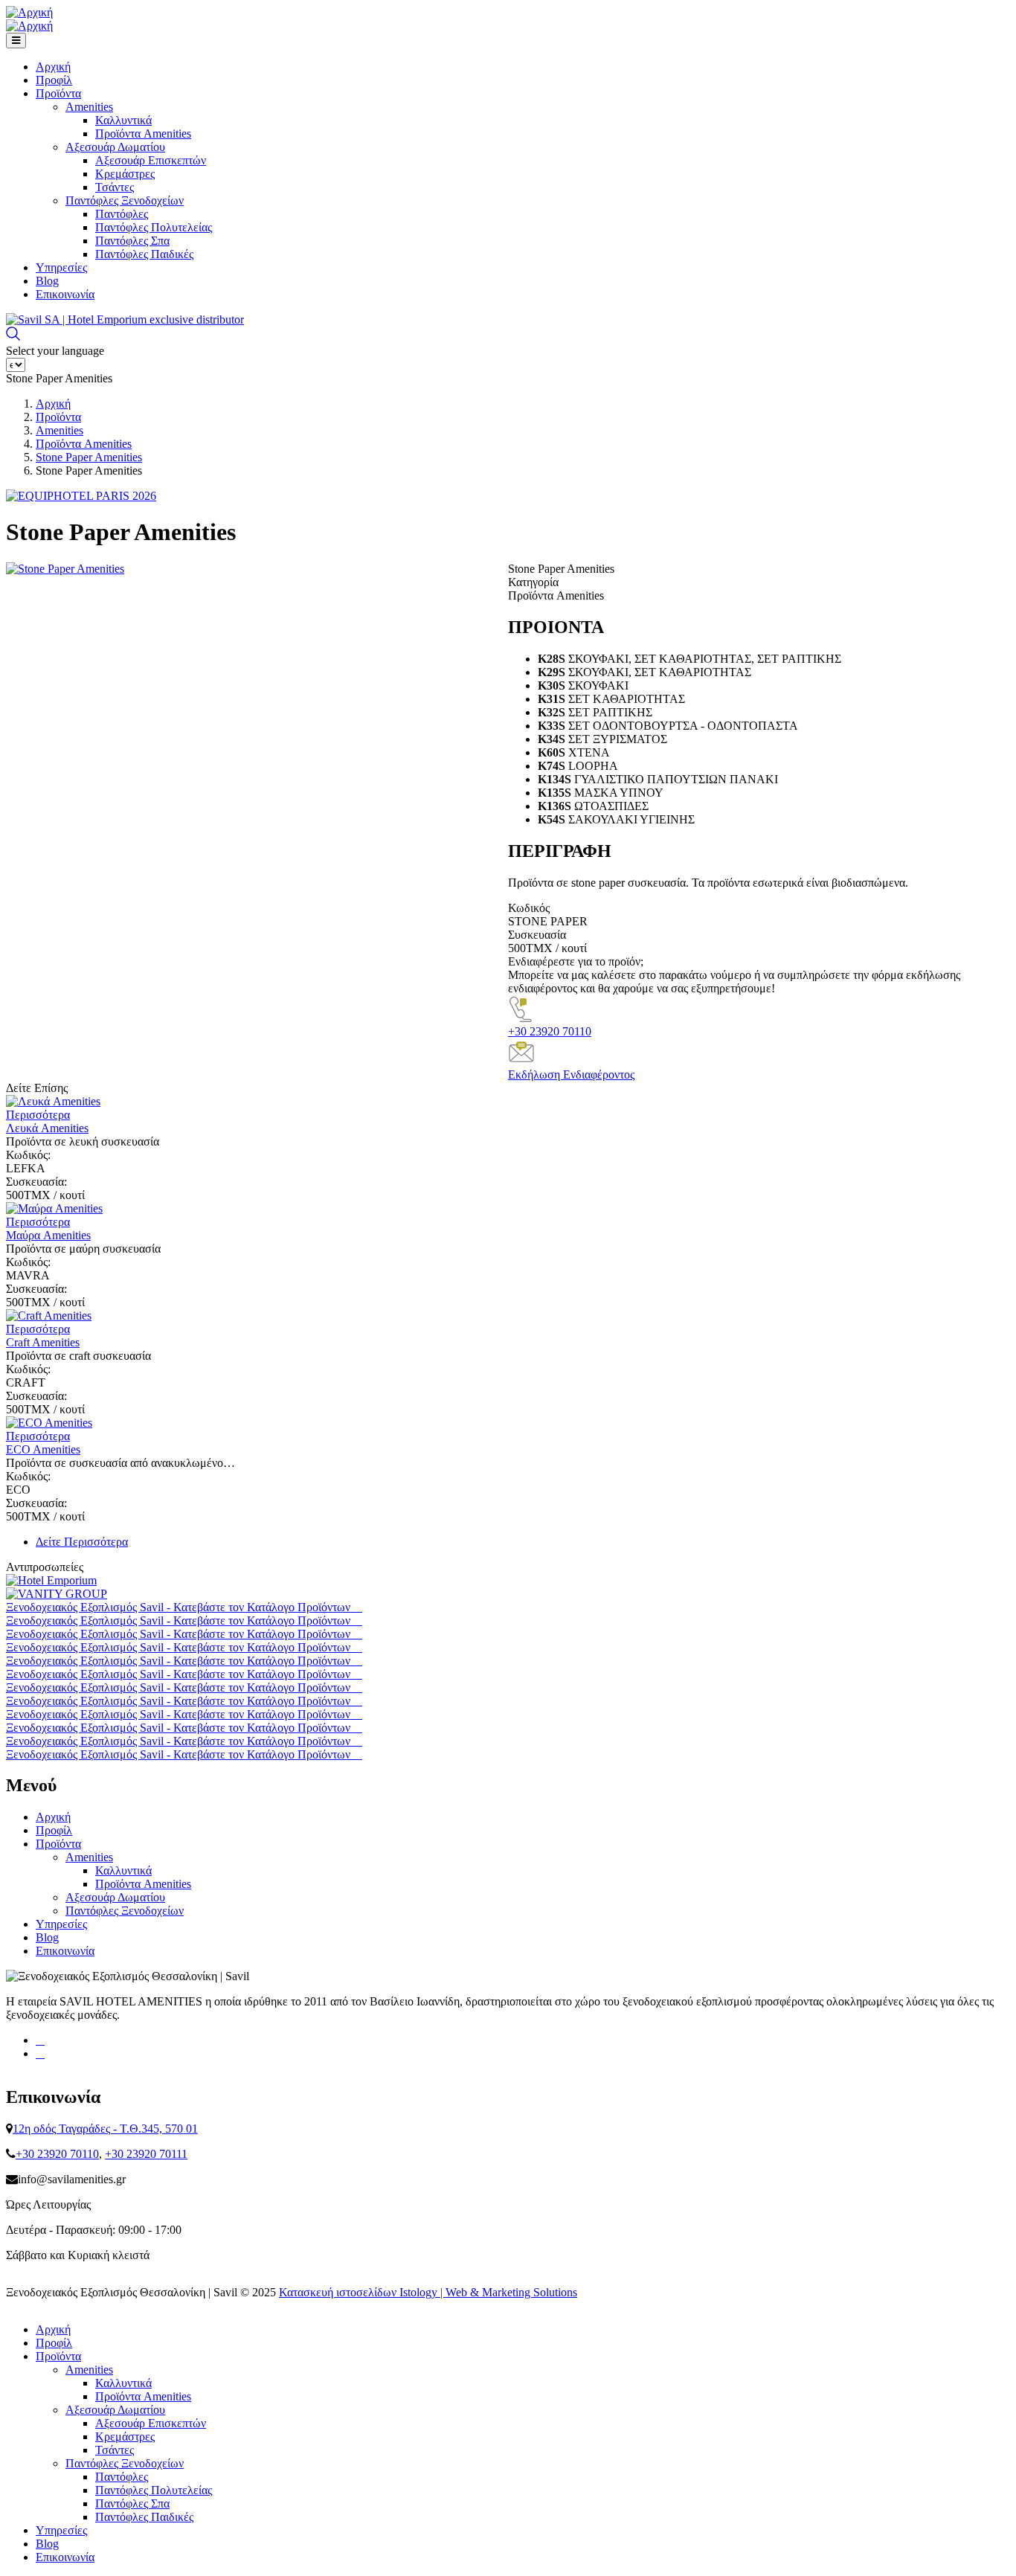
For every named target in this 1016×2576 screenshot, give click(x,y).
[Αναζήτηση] (13, 337)
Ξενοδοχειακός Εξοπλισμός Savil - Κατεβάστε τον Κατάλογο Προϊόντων (180, 1607)
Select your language (55, 351)
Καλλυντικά (123, 120)
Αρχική (53, 67)
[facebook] (40, 2040)
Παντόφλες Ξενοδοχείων (125, 200)
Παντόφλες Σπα (132, 241)
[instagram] (40, 2053)
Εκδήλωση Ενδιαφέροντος (571, 1075)
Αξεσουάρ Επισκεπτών (151, 160)
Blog (47, 281)
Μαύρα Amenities (48, 1235)
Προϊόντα (58, 93)
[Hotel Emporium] (51, 1580)
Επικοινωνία (65, 294)
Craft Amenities (43, 1342)
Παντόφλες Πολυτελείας (154, 227)
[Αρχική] (29, 13)
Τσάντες (115, 187)
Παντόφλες (122, 214)
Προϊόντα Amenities (143, 134)
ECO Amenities (43, 1449)
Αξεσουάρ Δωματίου (115, 147)
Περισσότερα (38, 1115)
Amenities (89, 107)
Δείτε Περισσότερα (82, 1542)
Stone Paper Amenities (89, 457)
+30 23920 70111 (146, 2154)
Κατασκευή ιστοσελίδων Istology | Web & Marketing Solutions (428, 2292)
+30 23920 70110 (550, 1031)
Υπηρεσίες (61, 267)
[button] (65, 569)
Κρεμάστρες (125, 174)
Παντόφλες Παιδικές (144, 254)
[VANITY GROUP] (57, 1594)
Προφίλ (54, 80)
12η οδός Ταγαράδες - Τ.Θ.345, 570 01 (105, 2129)
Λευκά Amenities (47, 1128)
